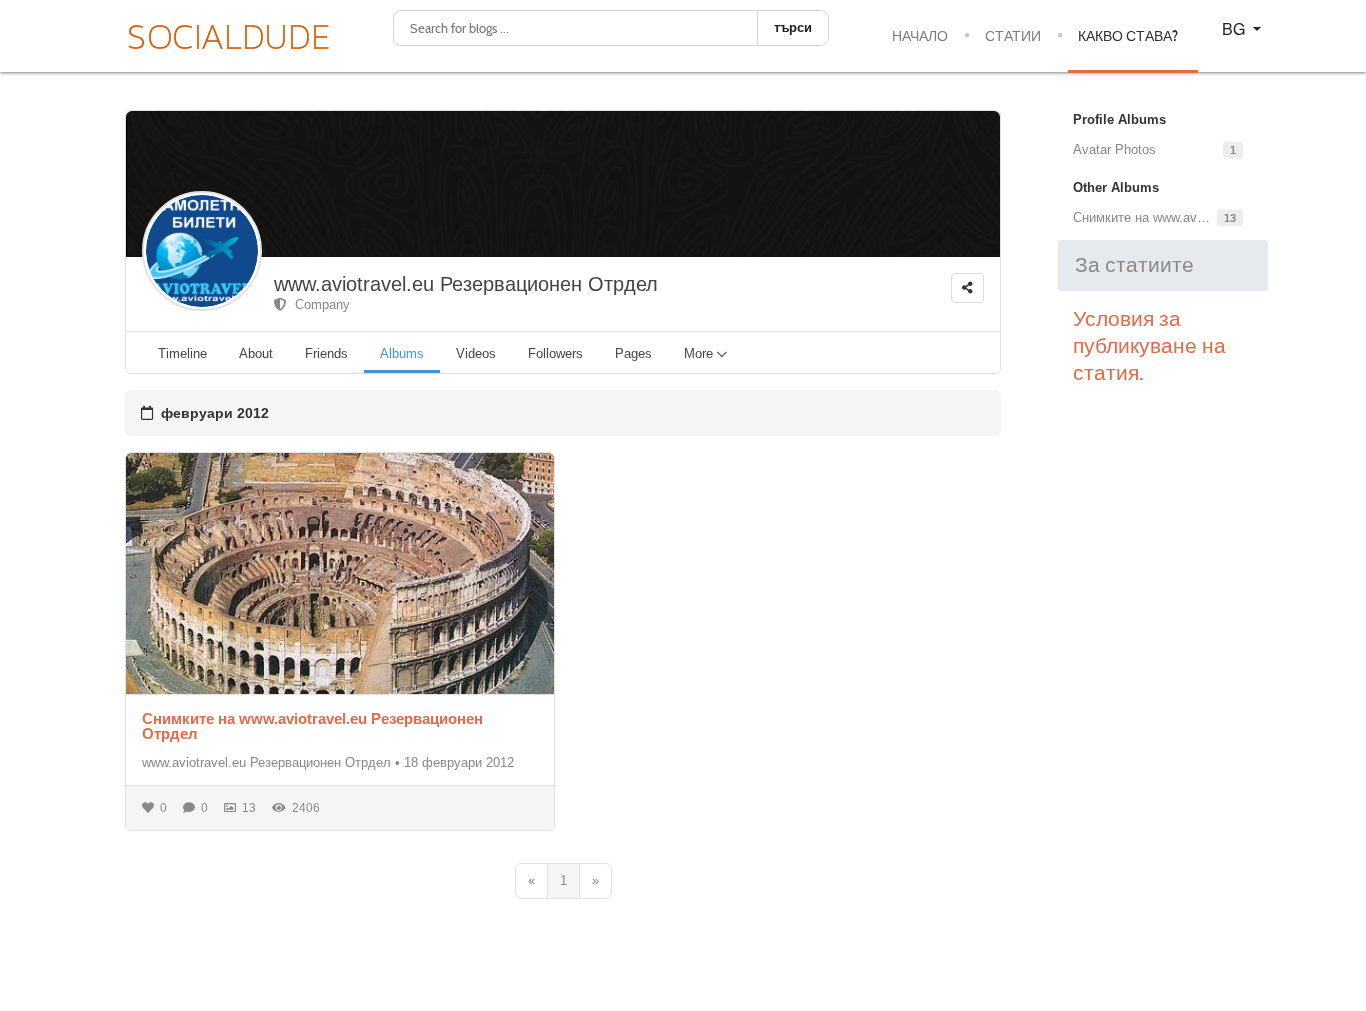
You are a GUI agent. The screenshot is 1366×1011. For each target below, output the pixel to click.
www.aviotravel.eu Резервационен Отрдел (466, 284)
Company (318, 304)
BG (1235, 28)
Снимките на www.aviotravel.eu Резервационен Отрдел (312, 726)
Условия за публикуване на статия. (1149, 346)
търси (793, 27)
